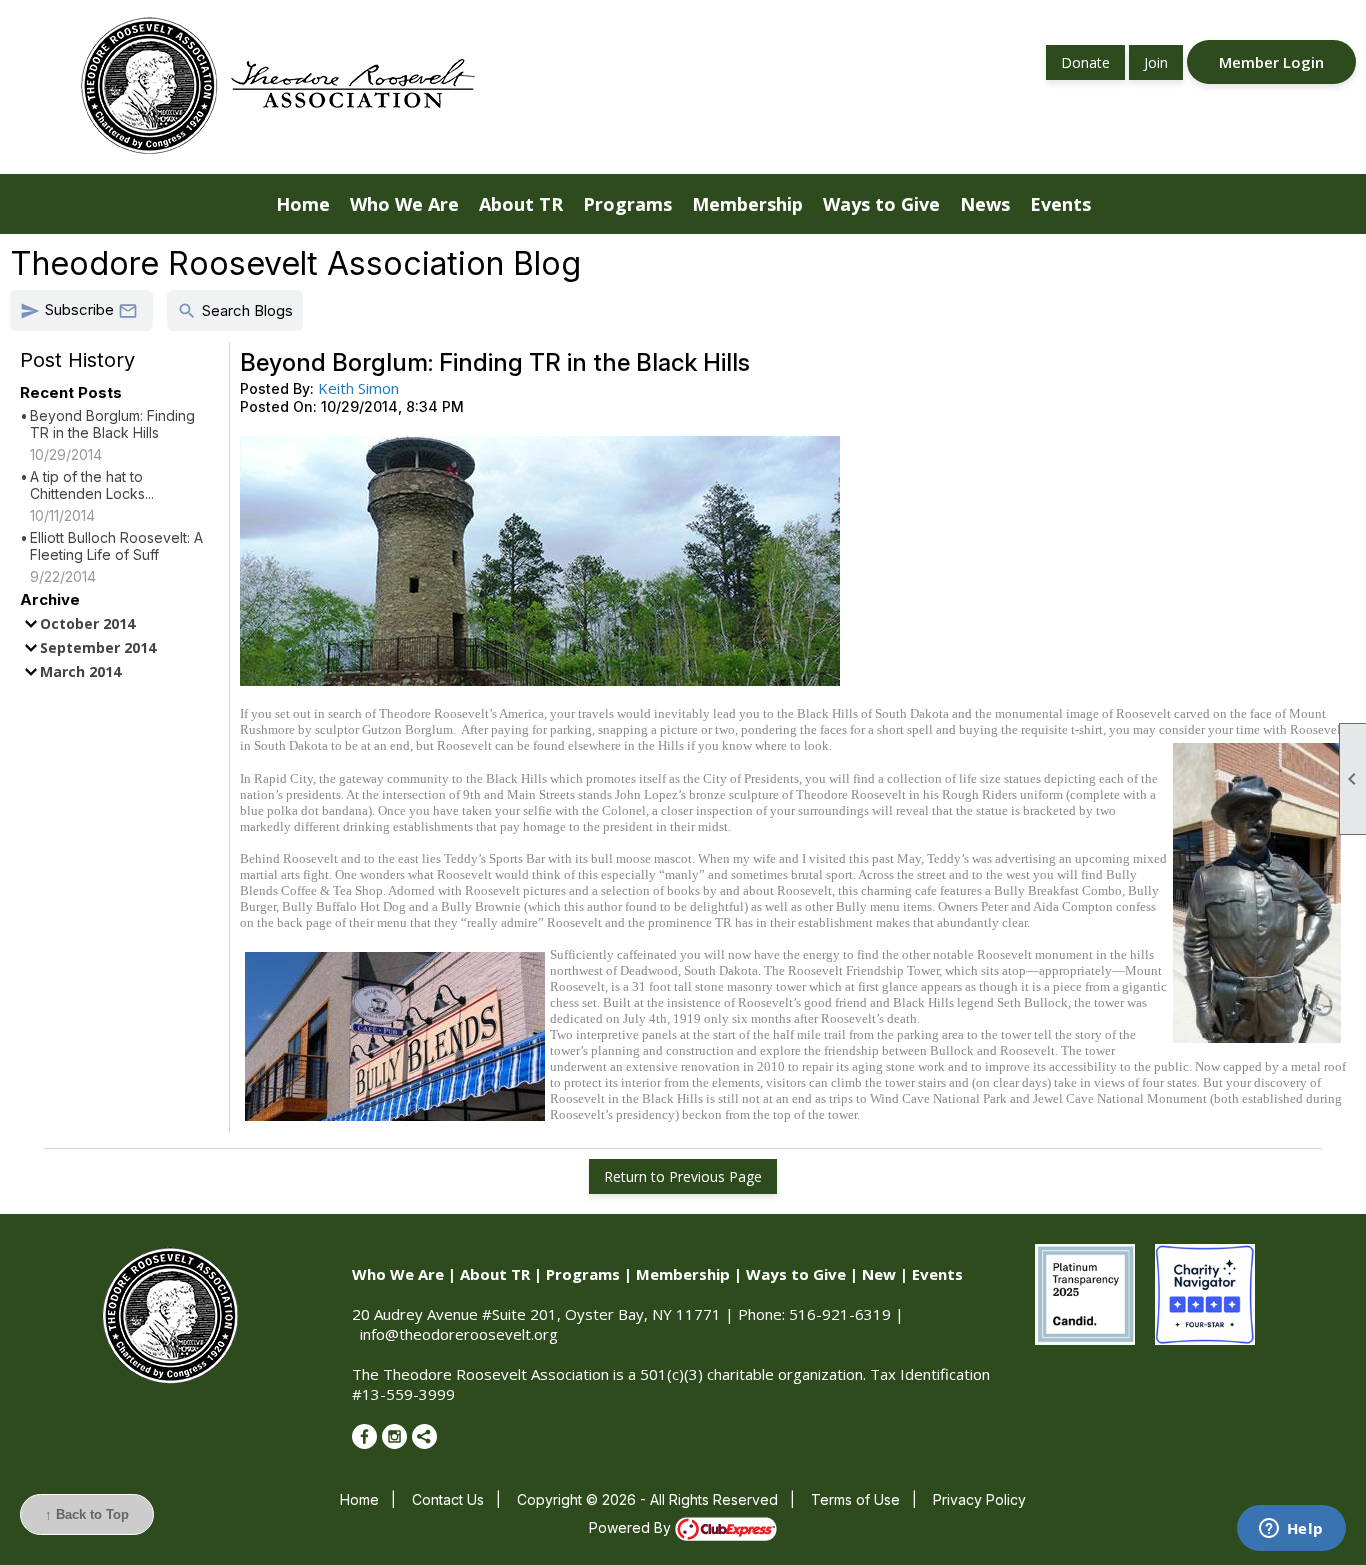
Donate (1085, 62)
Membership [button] (747, 204)
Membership (683, 1274)
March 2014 (80, 671)
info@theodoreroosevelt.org (459, 1334)
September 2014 (98, 647)
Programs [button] (627, 204)
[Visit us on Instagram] (394, 1436)
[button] (81, 310)
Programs (583, 1274)
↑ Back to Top (87, 1514)
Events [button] (1060, 204)
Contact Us (448, 1499)
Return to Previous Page (683, 1176)
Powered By (632, 1527)
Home (303, 204)
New (879, 1274)
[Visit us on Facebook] (364, 1436)
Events (937, 1274)
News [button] (985, 204)
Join (1156, 62)
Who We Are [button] (404, 204)
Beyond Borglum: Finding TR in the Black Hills (112, 424)
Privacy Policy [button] (979, 1499)
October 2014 (87, 623)
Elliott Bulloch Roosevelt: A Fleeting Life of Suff (116, 546)
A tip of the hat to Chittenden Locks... (92, 485)
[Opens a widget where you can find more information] (1291, 1530)
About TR (495, 1274)
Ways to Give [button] (881, 204)
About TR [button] (521, 204)
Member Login (1271, 62)
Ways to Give (796, 1274)
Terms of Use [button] (855, 1499)
